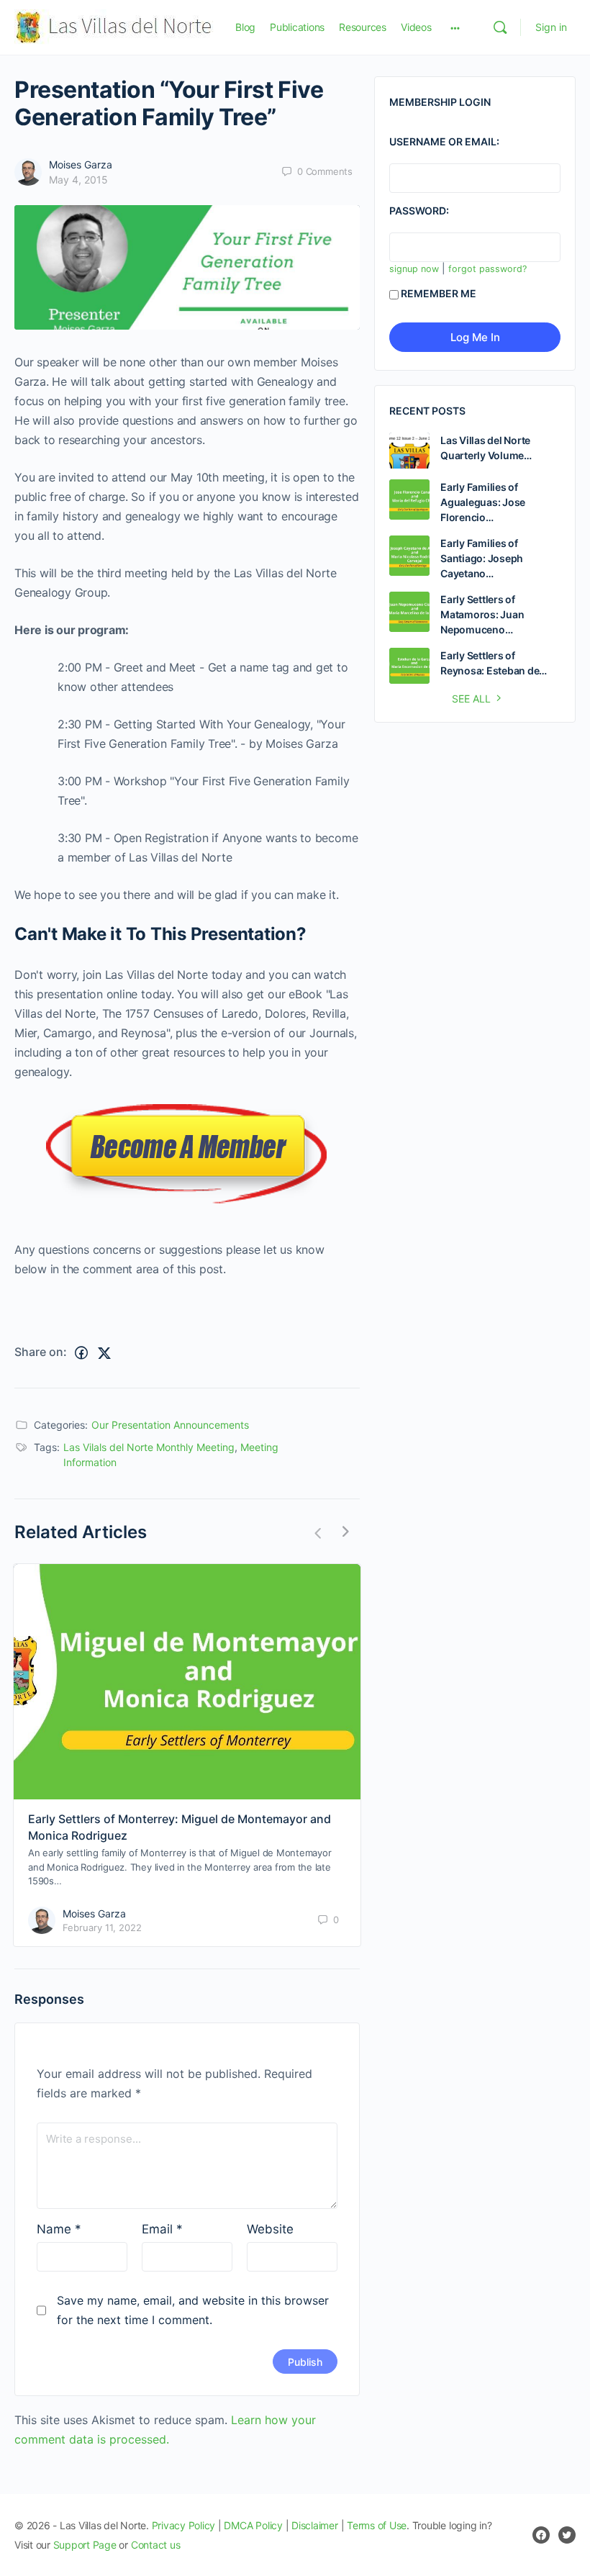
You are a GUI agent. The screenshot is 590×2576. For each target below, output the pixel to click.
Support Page (85, 2545)
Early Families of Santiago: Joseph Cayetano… (482, 558)
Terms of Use (377, 2525)
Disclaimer (315, 2525)
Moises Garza (81, 164)
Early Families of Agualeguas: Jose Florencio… (483, 502)
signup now (414, 269)
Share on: (41, 1352)
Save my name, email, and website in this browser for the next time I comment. (193, 2310)
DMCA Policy (253, 2525)
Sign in (551, 27)
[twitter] (567, 2535)
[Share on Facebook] (81, 1353)
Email (162, 2229)
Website (270, 2229)
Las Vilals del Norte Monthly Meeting (149, 1447)
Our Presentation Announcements (170, 1425)
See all (471, 699)
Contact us (156, 2545)
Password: (419, 211)
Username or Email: (444, 141)
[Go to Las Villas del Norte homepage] (114, 26)
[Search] (500, 27)
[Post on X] (104, 1353)
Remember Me (439, 293)
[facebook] (541, 2535)
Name (59, 2229)
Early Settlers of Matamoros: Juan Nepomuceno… (482, 614)
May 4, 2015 (78, 180)
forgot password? (487, 269)
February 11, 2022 (102, 1928)
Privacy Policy (184, 2525)
